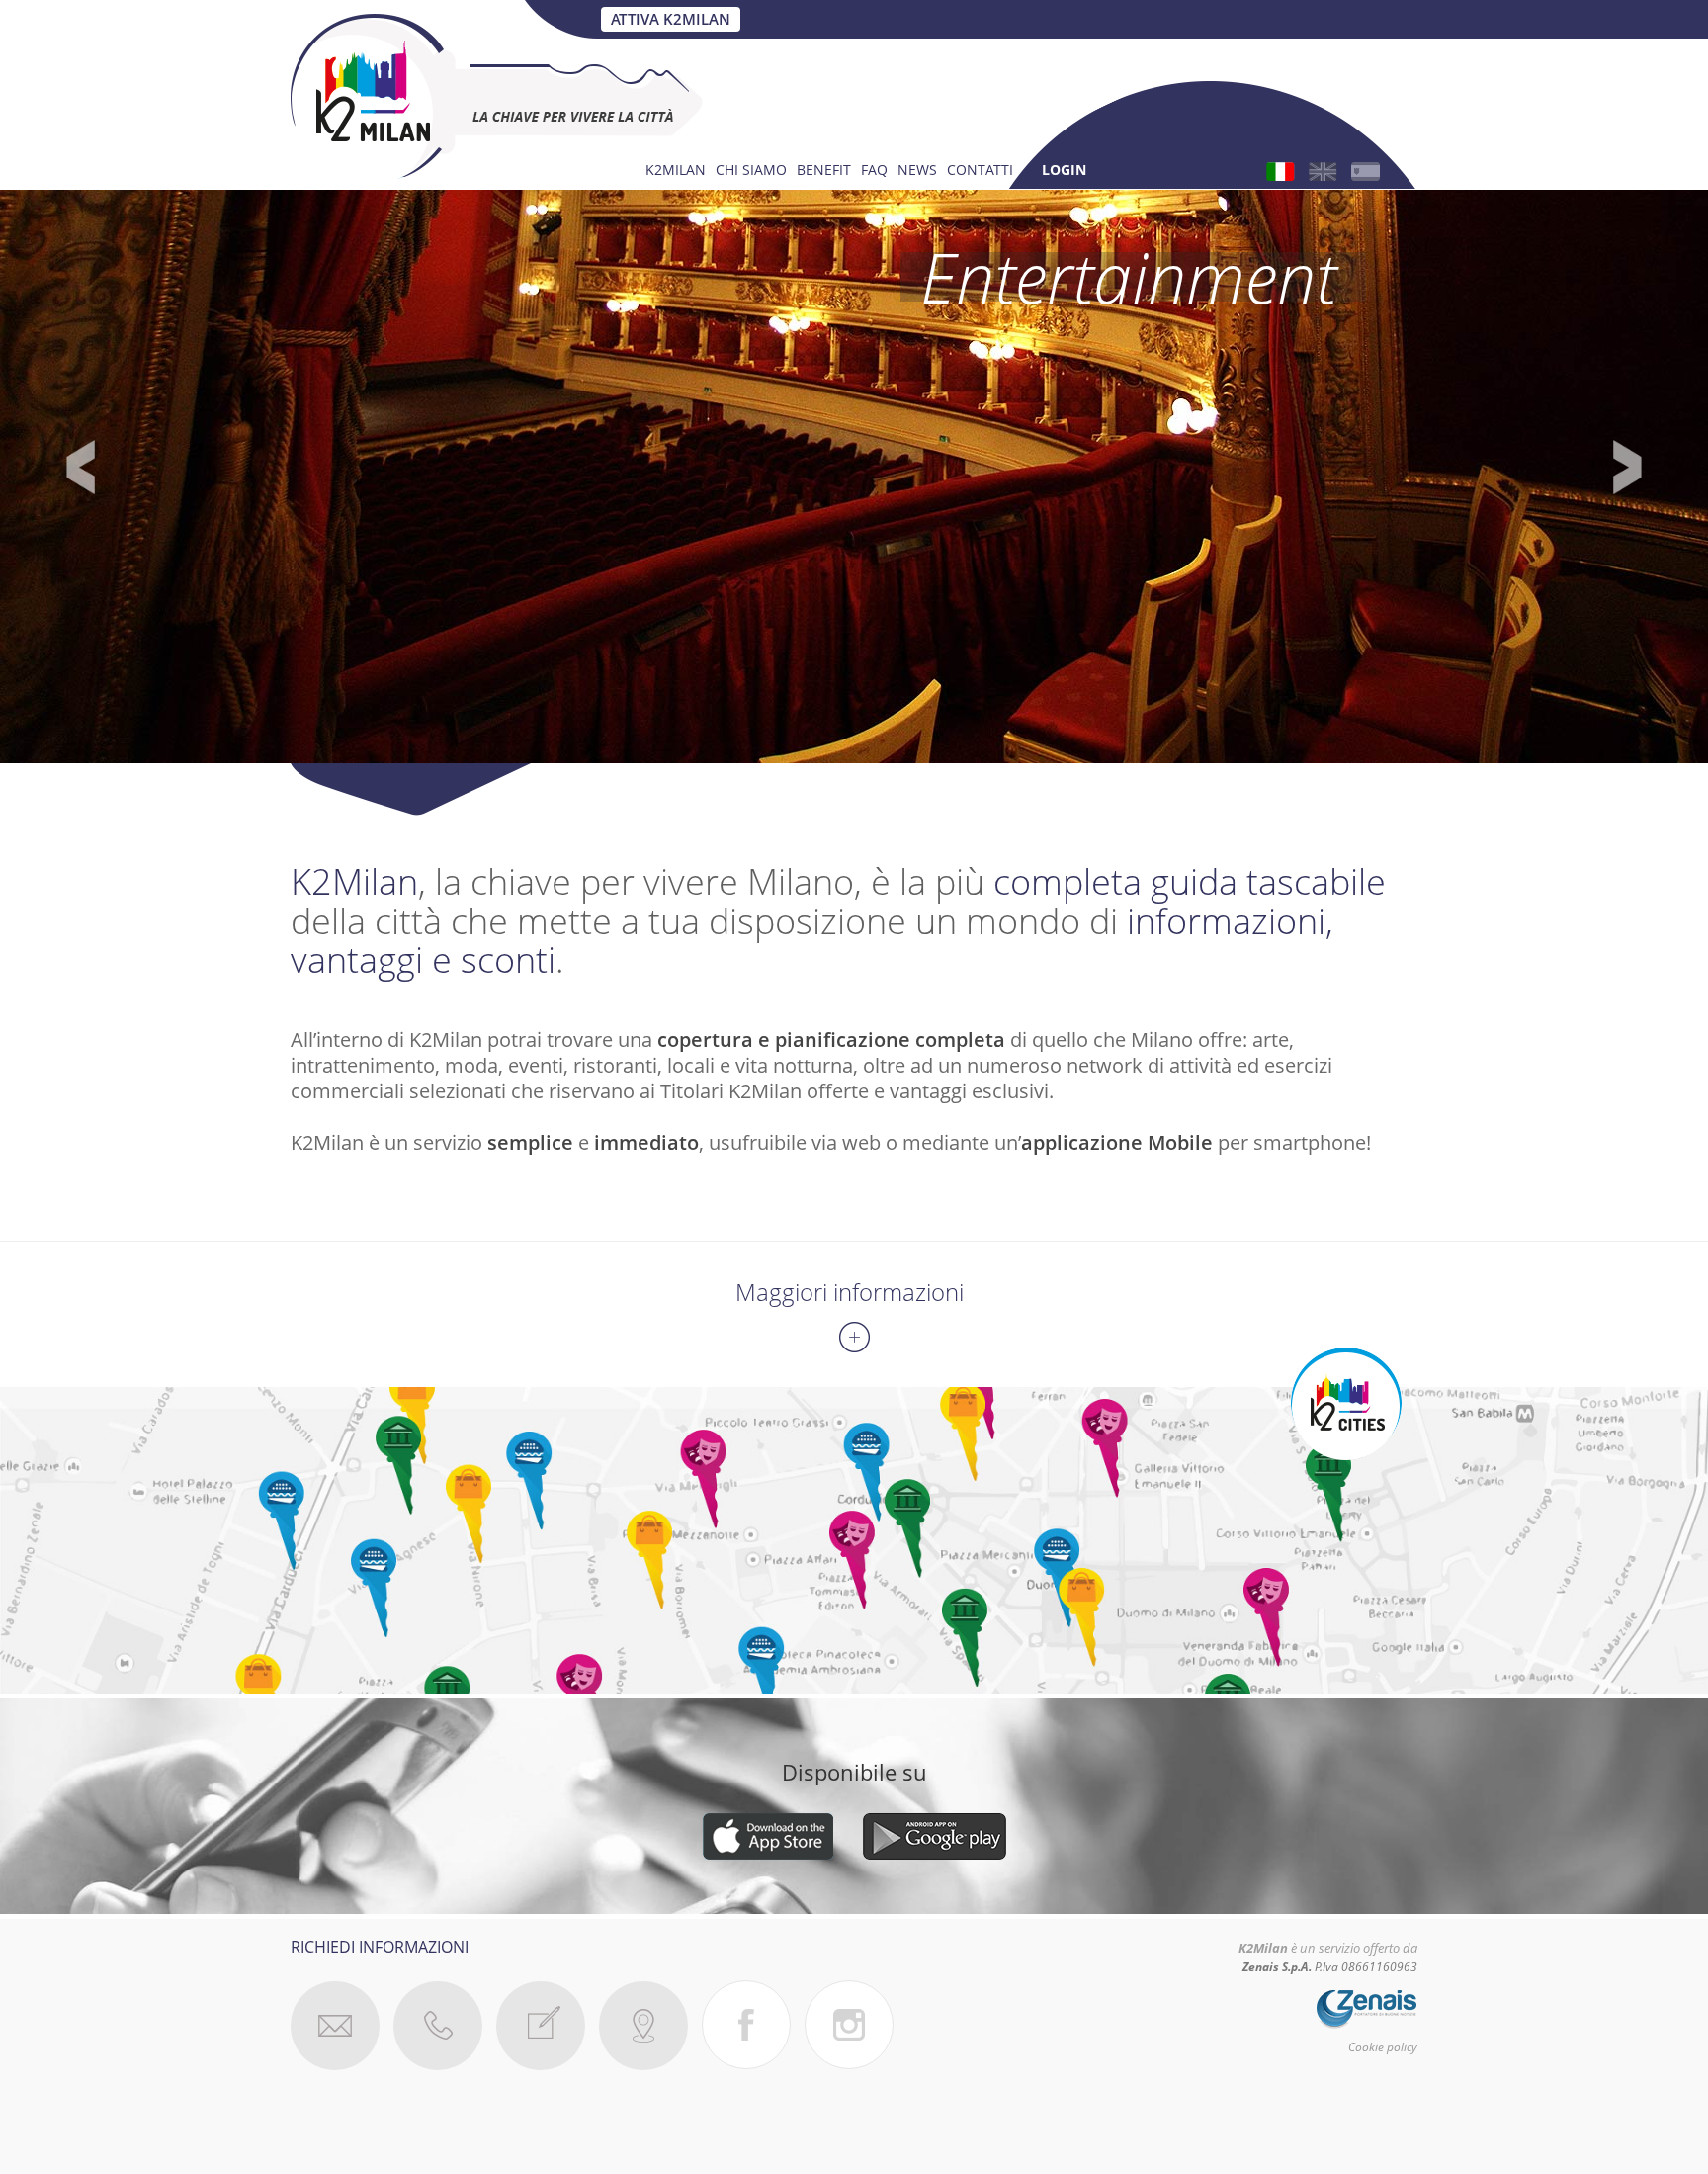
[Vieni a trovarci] (643, 2026)
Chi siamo (751, 172)
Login (1064, 172)
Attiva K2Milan (671, 19)
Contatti (980, 172)
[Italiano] (1281, 172)
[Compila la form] (541, 2026)
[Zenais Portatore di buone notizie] (1359, 2006)
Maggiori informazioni (850, 1292)
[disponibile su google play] (935, 1833)
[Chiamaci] (438, 2026)
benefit (824, 172)
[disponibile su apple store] (768, 1833)
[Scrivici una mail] (335, 2026)
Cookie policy (1383, 2047)
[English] (1323, 172)
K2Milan (676, 172)
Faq (874, 172)
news (917, 172)
